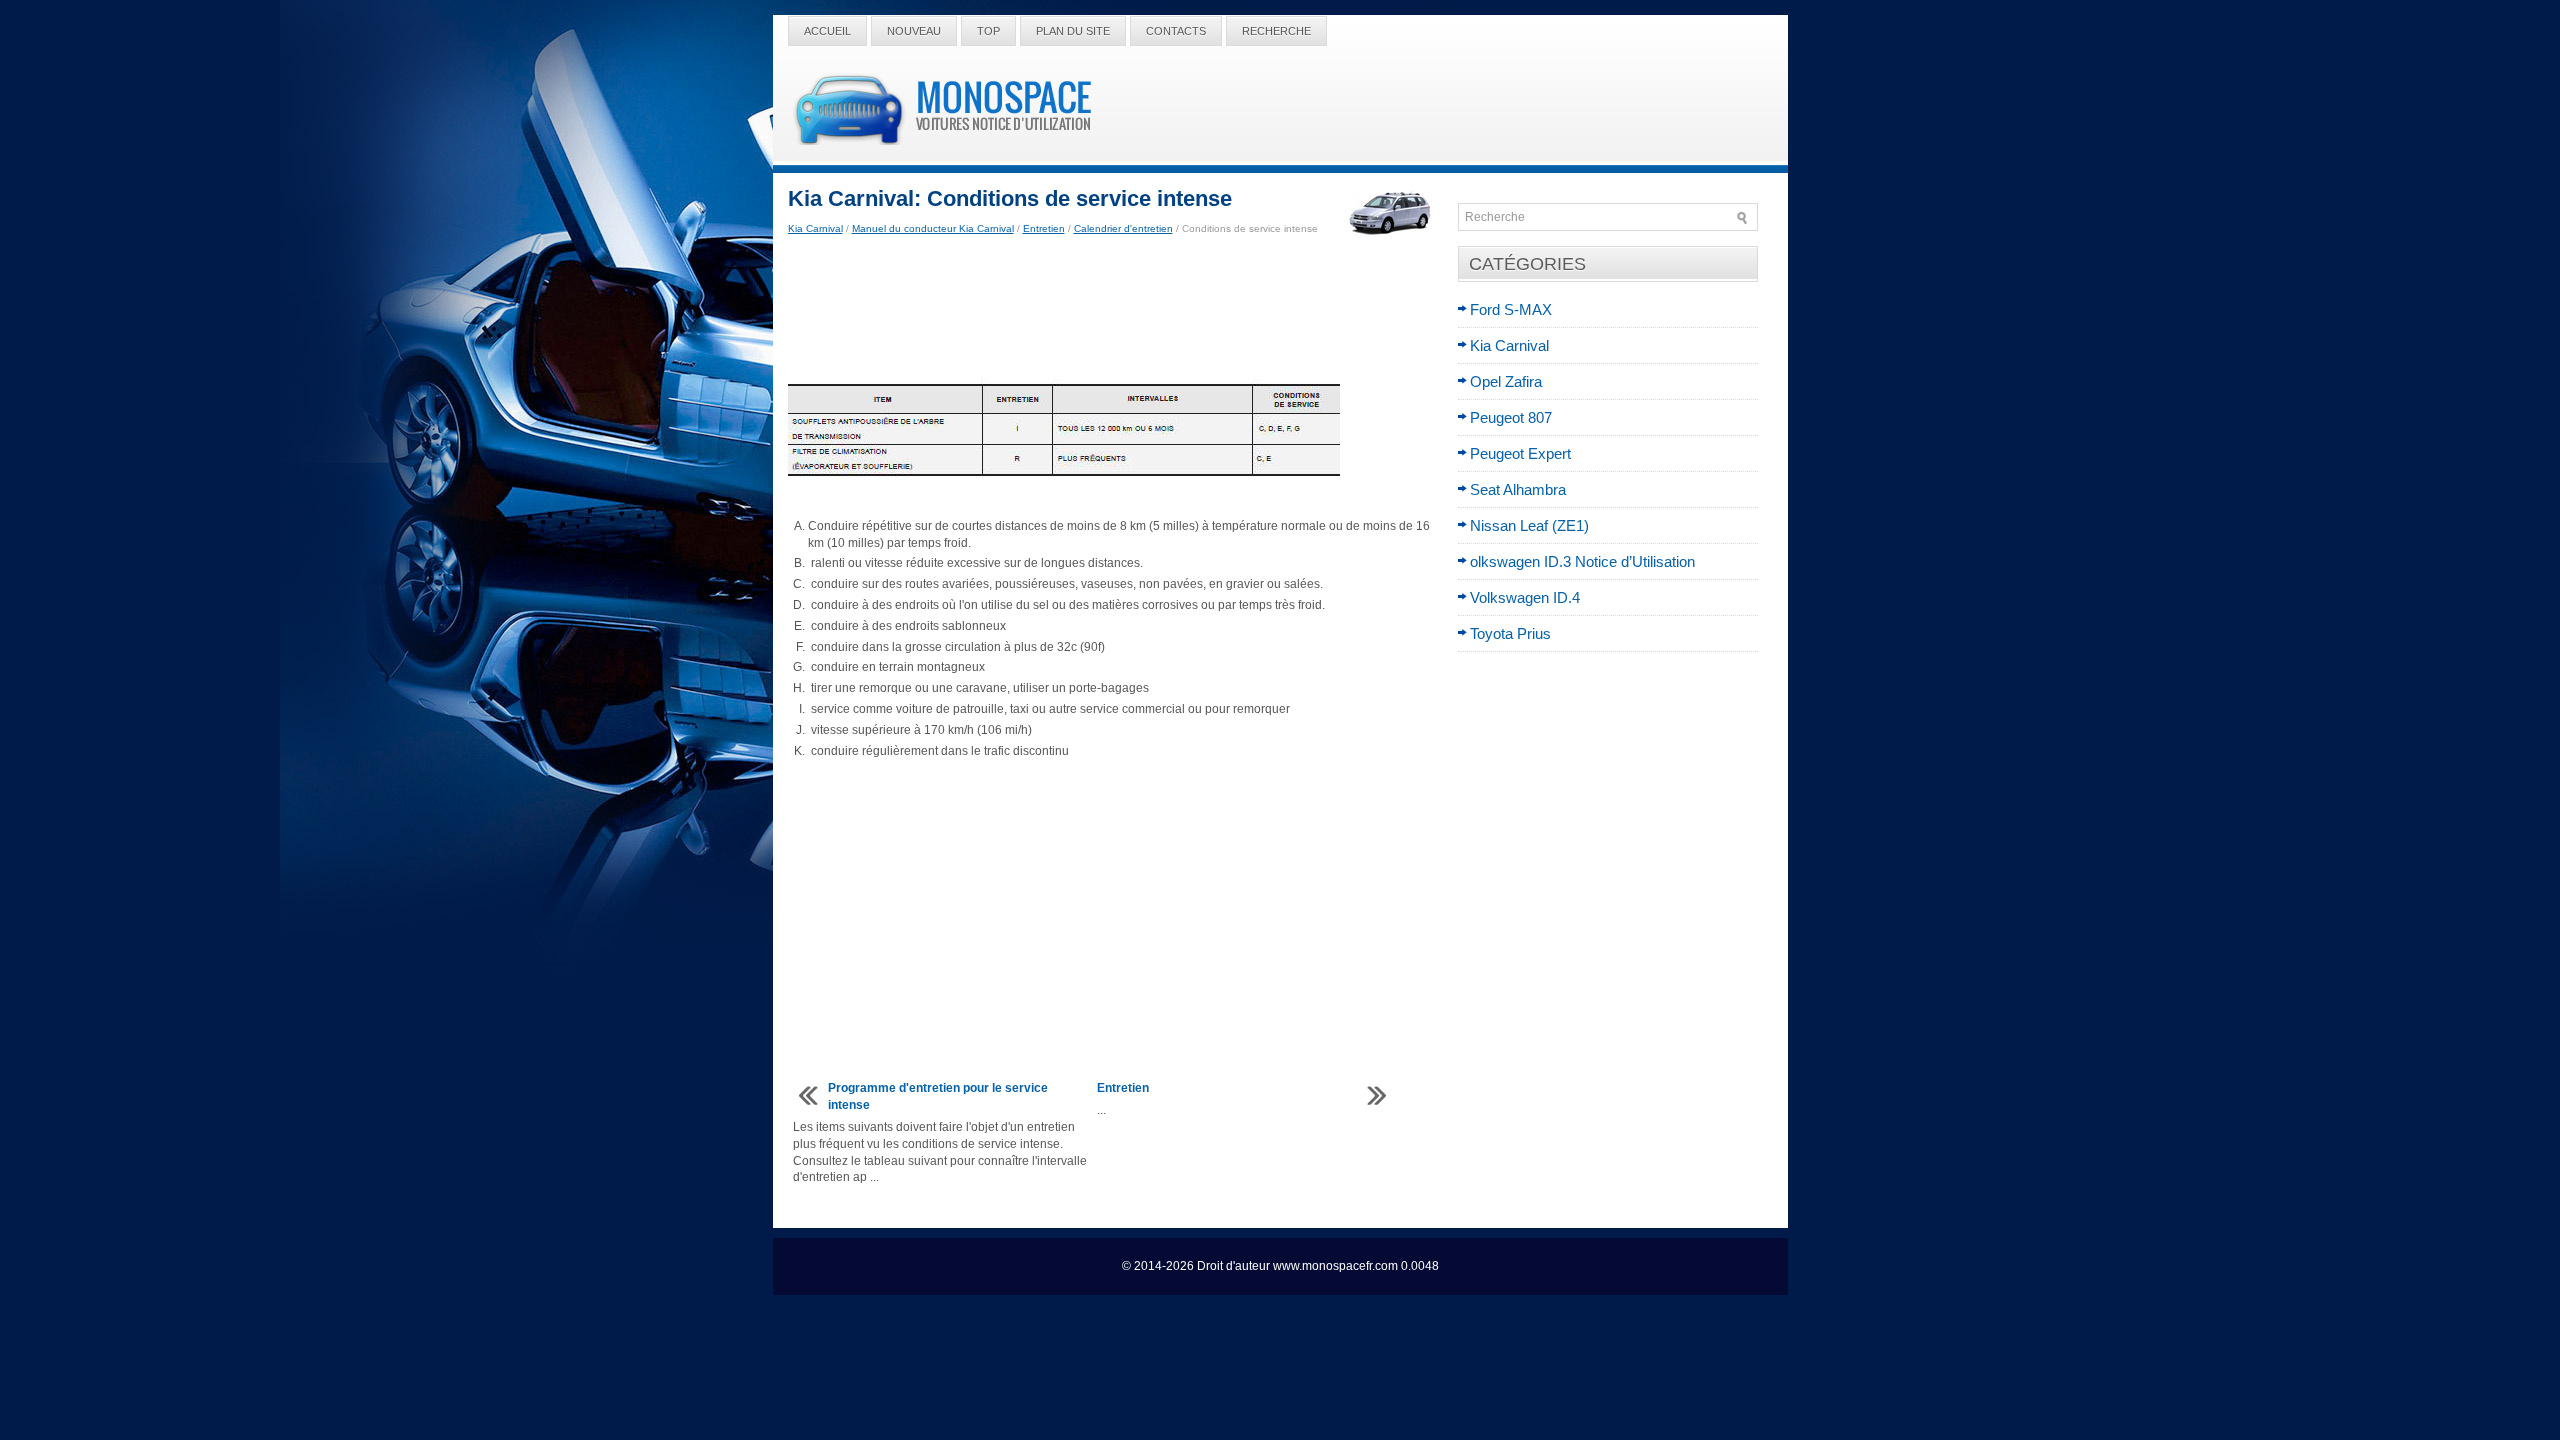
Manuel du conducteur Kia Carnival (933, 228)
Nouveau (914, 31)
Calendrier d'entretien (1123, 228)
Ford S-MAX (1511, 309)
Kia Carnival (815, 228)
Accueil (827, 31)
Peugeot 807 (1511, 417)
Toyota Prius (1510, 633)
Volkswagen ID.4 (1525, 597)
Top (988, 31)
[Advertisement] (1115, 308)
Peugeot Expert (1520, 453)
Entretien (1044, 228)
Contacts (1176, 31)
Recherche (1276, 31)
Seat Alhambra (1518, 489)
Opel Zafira (1506, 381)
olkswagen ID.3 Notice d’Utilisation (1582, 561)
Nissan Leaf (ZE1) (1529, 525)
